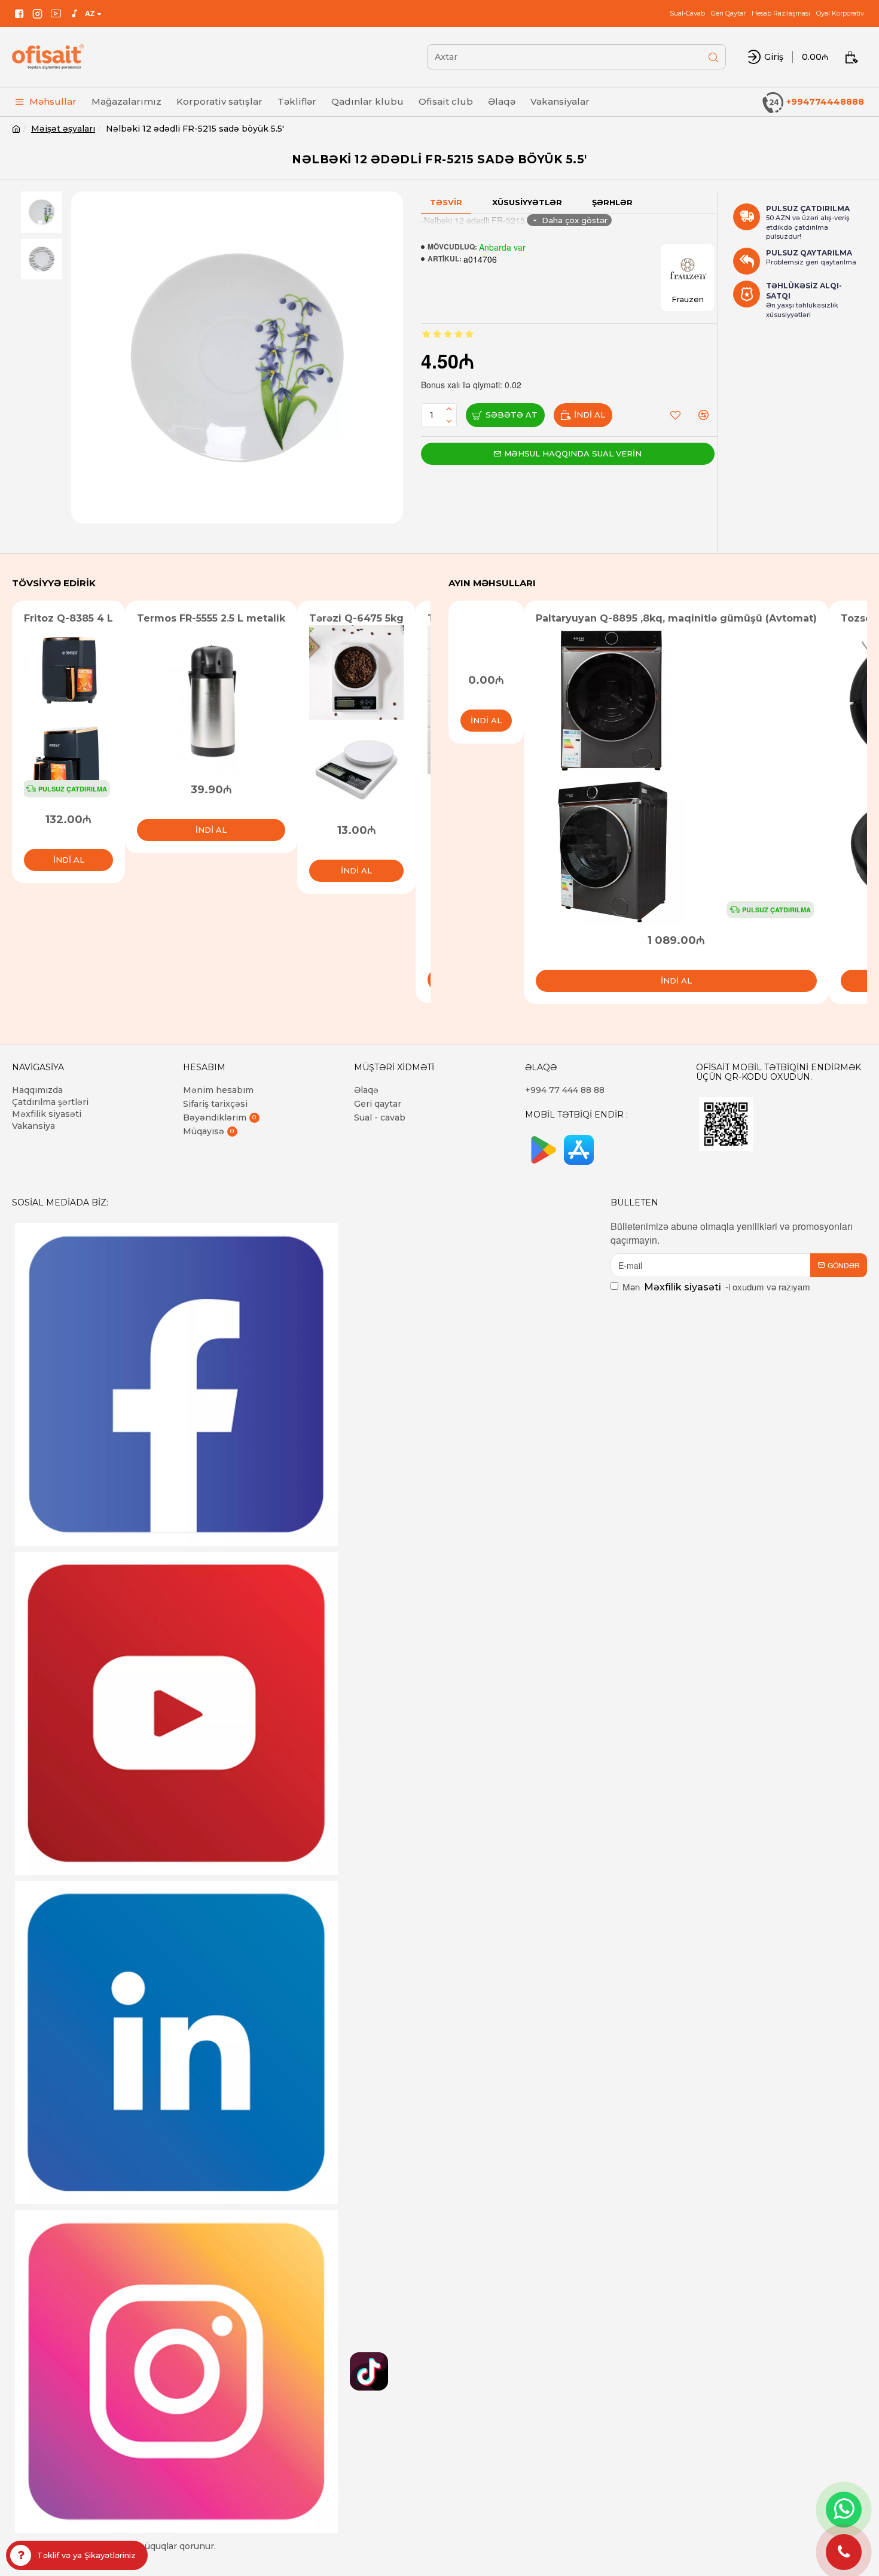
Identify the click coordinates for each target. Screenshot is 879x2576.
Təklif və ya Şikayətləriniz (86, 2555)
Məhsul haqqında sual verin (573, 453)
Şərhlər (612, 202)
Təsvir (446, 202)
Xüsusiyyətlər (527, 202)
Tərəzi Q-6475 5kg (356, 618)
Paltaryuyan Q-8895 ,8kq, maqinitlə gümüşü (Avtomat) (676, 618)
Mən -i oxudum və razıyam (716, 1287)
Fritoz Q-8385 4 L (68, 618)
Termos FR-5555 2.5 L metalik (211, 618)
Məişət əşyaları (63, 129)
